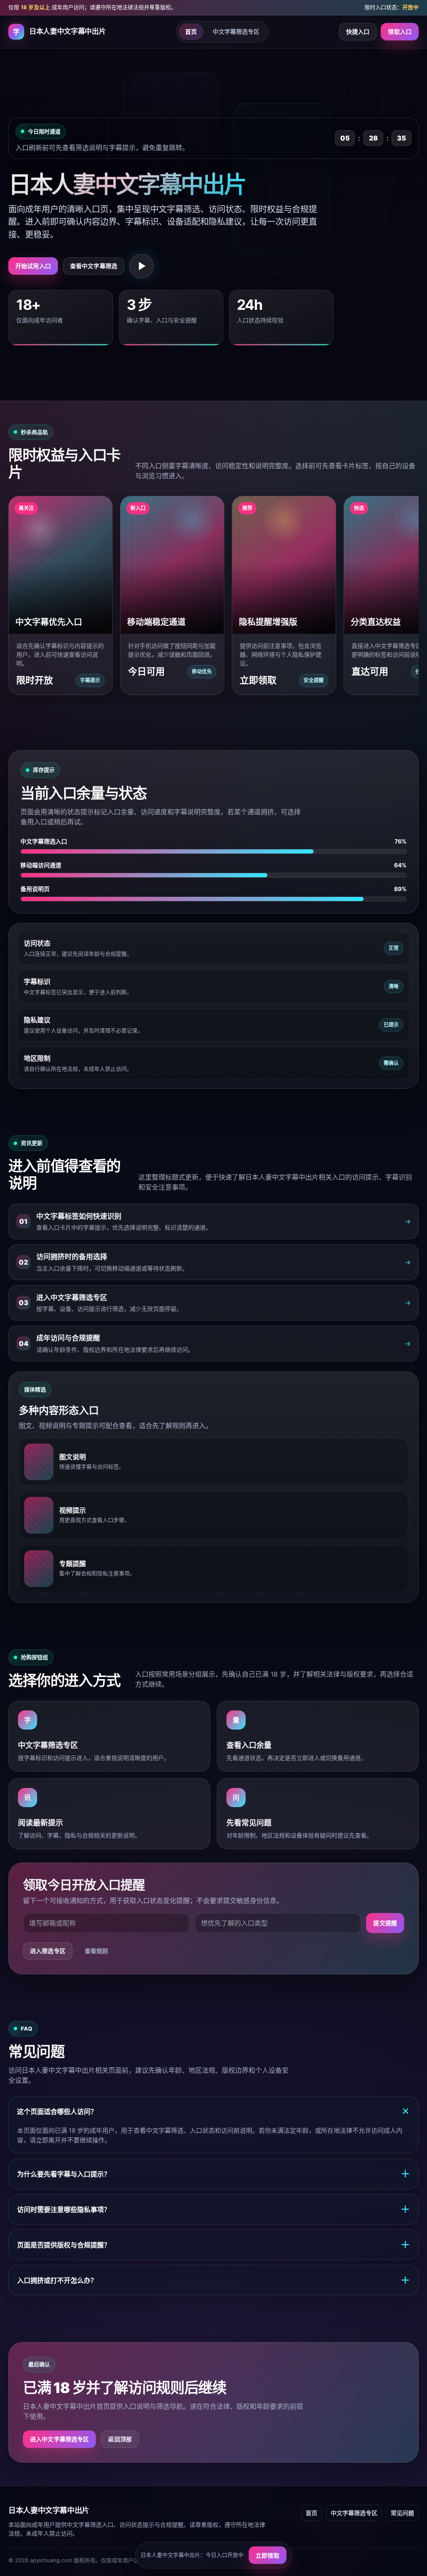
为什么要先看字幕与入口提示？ (213, 2174)
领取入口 (400, 31)
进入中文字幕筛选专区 (59, 2439)
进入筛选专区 (48, 1951)
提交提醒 (385, 1923)
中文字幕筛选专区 (236, 31)
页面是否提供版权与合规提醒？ (213, 2245)
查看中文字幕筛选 (94, 266)
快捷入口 (358, 31)
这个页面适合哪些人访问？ (215, 2111)
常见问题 (402, 2513)
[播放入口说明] (141, 266)
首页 (191, 31)
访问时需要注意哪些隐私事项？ (213, 2209)
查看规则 (97, 1951)
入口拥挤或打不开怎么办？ (213, 2280)
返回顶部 (120, 2439)
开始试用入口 (33, 266)
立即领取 (268, 2555)
